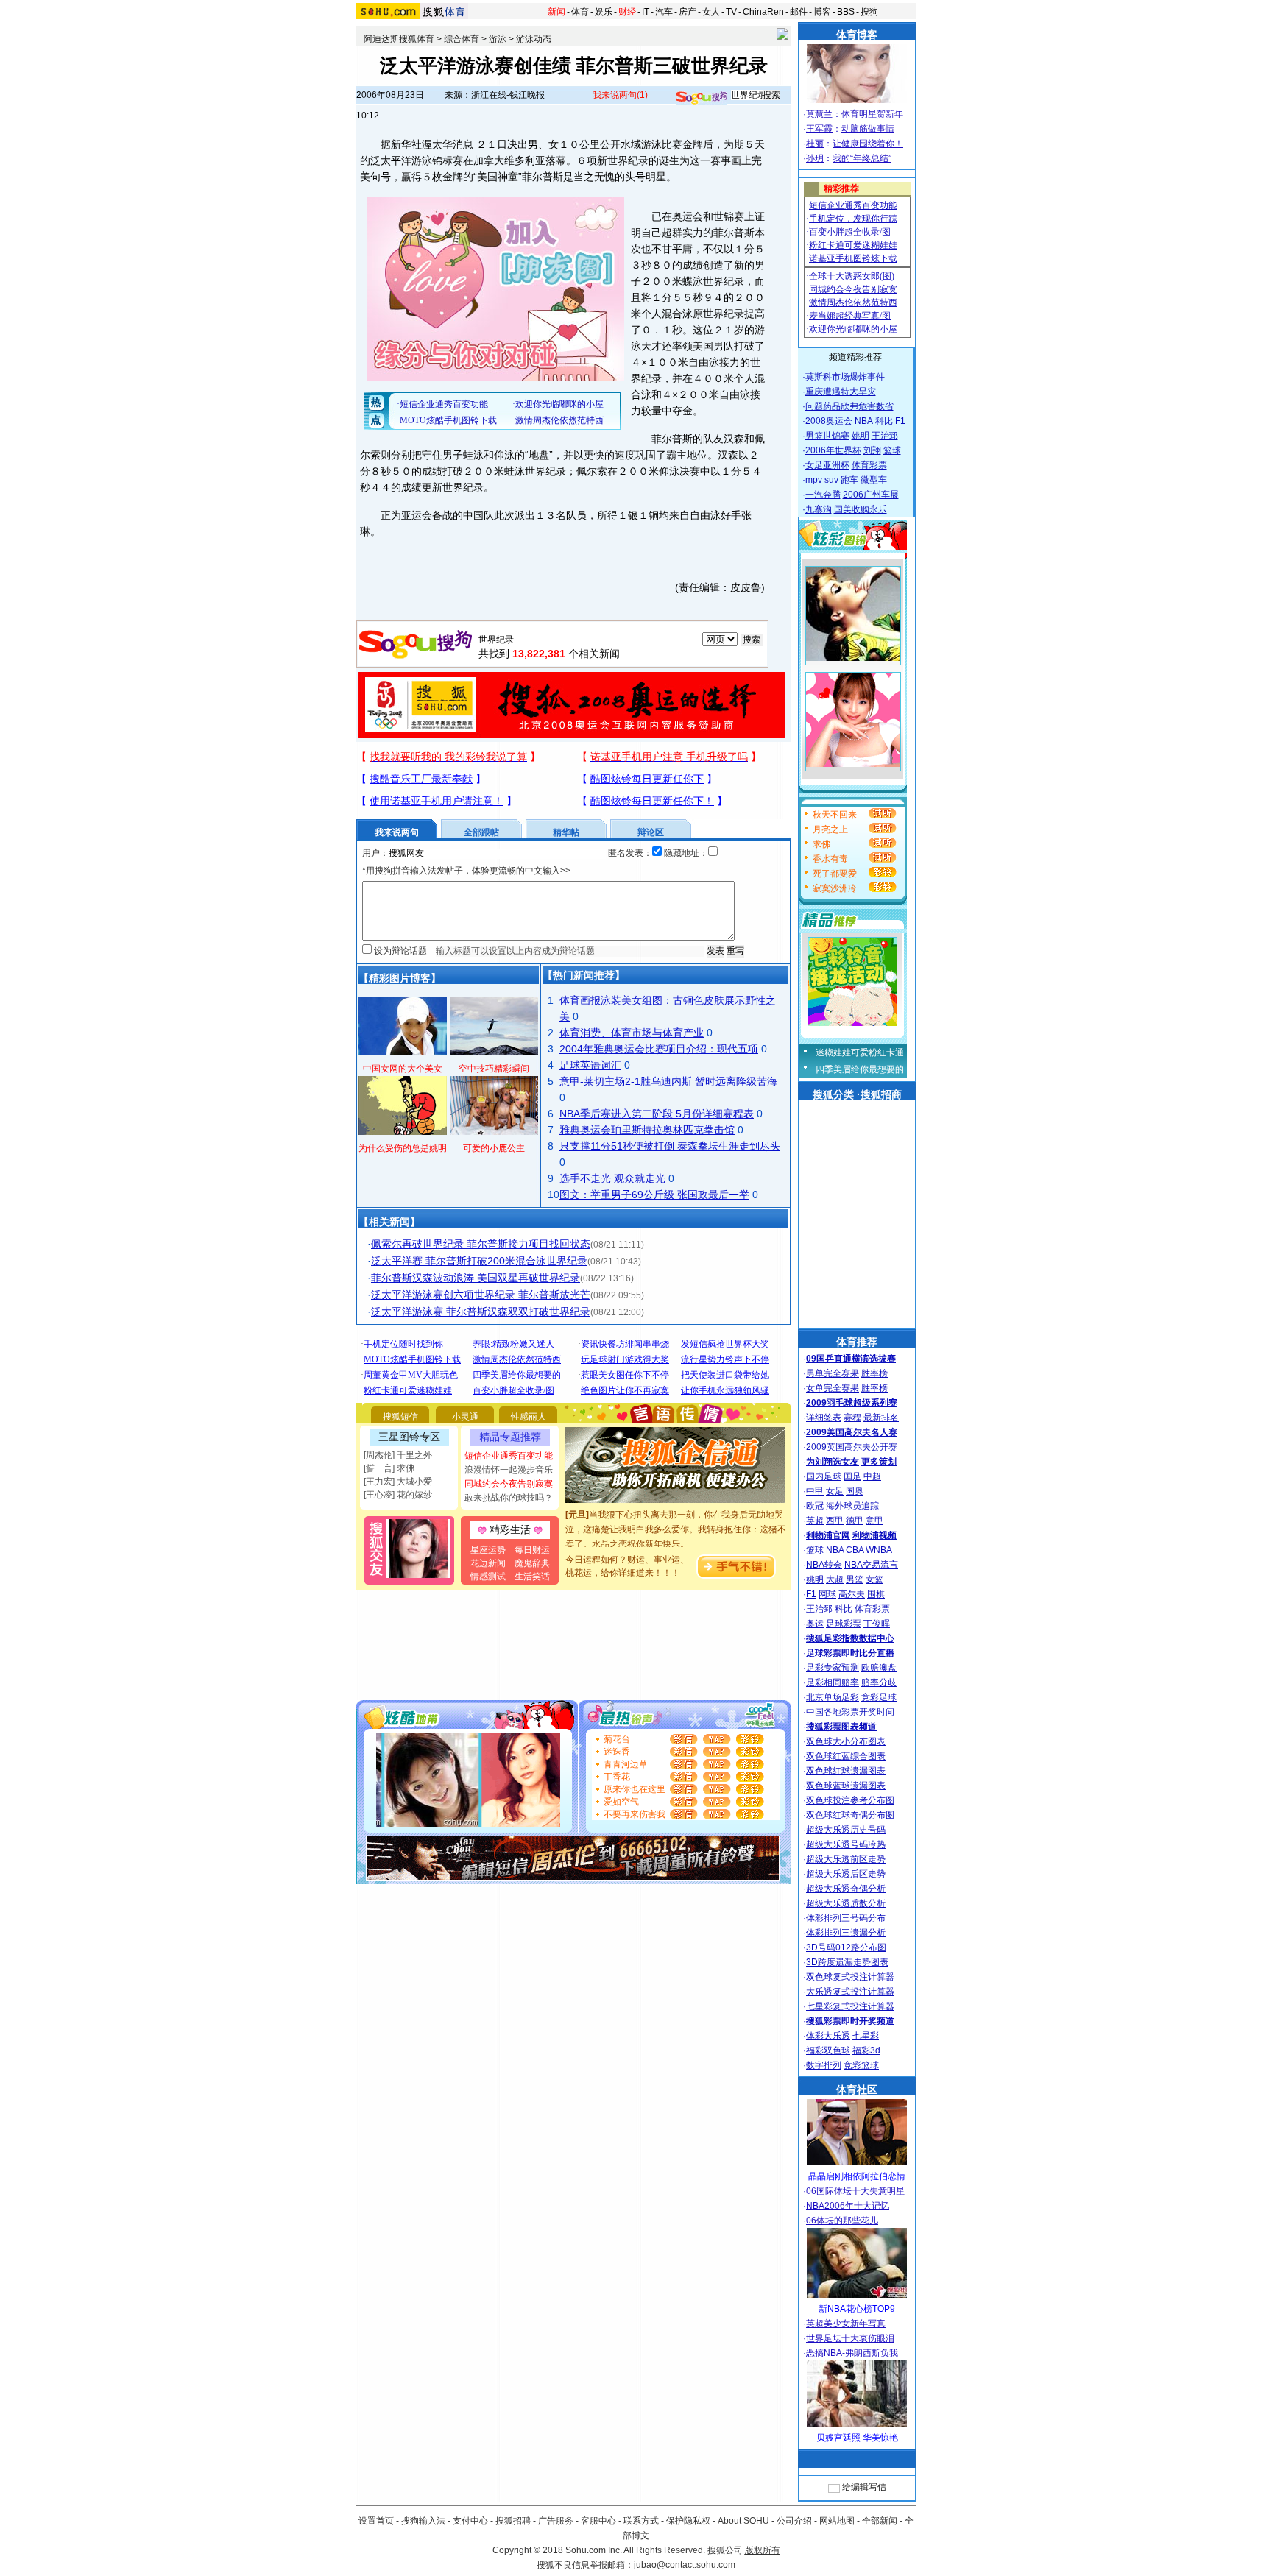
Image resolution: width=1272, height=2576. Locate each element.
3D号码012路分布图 (846, 1947)
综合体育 (462, 39)
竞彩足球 (879, 1697)
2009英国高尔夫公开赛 (852, 1447)
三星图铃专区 (409, 1437)
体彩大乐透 (828, 2036)
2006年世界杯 (833, 450)
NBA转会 (824, 1565)
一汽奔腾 (823, 495)
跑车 (849, 480)
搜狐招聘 (513, 2521)
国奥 (855, 1491)
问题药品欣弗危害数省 (849, 406)
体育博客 (857, 35)
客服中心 (598, 2521)
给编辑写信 (864, 2487)
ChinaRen (763, 12)
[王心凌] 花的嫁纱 (398, 1495)
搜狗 (869, 12)
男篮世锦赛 (827, 436)
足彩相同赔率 (833, 1682)
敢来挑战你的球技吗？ (509, 1498)
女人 (711, 12)
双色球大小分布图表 (846, 1741)
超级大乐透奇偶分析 (846, 1889)
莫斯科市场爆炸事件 (845, 377)
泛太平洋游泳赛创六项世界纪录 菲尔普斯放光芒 (481, 1295)
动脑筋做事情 (868, 129)
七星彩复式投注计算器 (850, 2006)
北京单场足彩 (833, 1697)
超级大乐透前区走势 (846, 1859)
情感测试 (488, 1577)
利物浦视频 (875, 1535)
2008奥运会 (829, 421)
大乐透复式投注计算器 (850, 1992)
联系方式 (641, 2521)
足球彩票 (844, 1624)
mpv (814, 480)
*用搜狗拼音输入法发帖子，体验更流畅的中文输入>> (466, 871)
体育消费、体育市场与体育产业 (632, 1033)
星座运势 (488, 1550)
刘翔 (872, 450)
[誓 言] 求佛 (389, 1468)
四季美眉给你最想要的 (860, 1069)
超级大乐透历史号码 (846, 1830)
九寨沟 (819, 509)
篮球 (892, 450)
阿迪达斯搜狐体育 (399, 39)
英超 (815, 1521)
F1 (900, 421)
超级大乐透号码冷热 (846, 1844)
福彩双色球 (828, 2050)
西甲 (835, 1521)
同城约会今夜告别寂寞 (509, 1484)
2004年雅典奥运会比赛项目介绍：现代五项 (659, 1049)
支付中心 (470, 2521)
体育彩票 (869, 465)
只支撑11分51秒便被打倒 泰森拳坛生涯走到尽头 (670, 1146)
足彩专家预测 (833, 1668)
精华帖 (566, 832)
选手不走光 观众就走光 (612, 1178)
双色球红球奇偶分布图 (850, 1815)
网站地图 (837, 2521)
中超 (872, 1476)
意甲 (875, 1521)
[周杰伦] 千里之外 (398, 1455)
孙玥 (815, 158)
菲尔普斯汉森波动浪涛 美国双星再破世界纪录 (476, 1278)
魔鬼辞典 (532, 1563)
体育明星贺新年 (872, 114)
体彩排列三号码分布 (846, 1918)
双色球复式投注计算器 (850, 1977)
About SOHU (743, 2521)
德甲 (855, 1521)
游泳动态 (534, 39)
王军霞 (819, 129)
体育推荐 (857, 1342)
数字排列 (824, 2065)
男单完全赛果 (833, 1373)
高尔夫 (852, 1594)
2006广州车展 (871, 495)
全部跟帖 (481, 832)
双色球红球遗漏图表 (846, 1771)
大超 (835, 1579)
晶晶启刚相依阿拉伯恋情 (857, 2176)
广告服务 (556, 2521)
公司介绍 (794, 2521)
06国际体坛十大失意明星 (855, 2191)
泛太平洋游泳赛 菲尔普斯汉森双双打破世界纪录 (481, 1312)
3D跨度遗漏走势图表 (847, 1962)
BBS (846, 12)
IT (646, 12)
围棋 (876, 1594)
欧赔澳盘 (879, 1668)
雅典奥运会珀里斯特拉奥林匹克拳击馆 (647, 1130)
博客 (822, 12)
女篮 (875, 1579)
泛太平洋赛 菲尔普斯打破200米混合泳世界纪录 (479, 1261)
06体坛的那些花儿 (842, 2221)
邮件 (799, 12)
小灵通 (465, 1417)
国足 (852, 1476)
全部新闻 (880, 2521)
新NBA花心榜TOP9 (857, 2309)
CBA (855, 1550)
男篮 (855, 1579)
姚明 (861, 436)
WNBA (879, 1550)
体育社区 (857, 2090)
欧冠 (815, 1506)
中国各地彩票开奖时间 (850, 1712)
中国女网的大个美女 (403, 1069)
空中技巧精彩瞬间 (494, 1069)
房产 (688, 12)
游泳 (498, 39)
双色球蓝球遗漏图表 (846, 1786)
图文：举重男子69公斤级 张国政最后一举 (654, 1195)
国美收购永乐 (861, 509)
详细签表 (824, 1418)
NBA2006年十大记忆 (848, 2206)
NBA (864, 421)
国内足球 (824, 1476)
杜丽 (815, 144)
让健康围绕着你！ (868, 144)
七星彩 (866, 2036)
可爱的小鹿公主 (494, 1148)
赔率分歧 (879, 1682)
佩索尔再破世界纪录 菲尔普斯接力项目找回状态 (481, 1244)
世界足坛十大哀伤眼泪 (850, 2338)
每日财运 (532, 1550)
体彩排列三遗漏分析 (846, 1933)
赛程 (852, 1418)
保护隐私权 (688, 2521)
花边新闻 (488, 1563)
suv (831, 480)
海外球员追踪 (852, 1506)
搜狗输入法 (423, 2521)
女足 (835, 1491)
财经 (627, 12)
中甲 (815, 1491)
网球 (827, 1594)
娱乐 (604, 12)
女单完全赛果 (833, 1388)
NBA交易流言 (871, 1565)
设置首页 (376, 2521)
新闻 (556, 12)
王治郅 (885, 436)
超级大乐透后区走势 (846, 1874)
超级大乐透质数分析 (846, 1903)
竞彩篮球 (861, 2065)
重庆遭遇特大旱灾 (841, 392)
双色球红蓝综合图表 (846, 1756)
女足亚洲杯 (827, 465)
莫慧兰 (819, 114)
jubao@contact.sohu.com (685, 2565)
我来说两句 (620, 95)
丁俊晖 (877, 1624)
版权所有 (763, 2550)
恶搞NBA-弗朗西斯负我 (852, 2353)
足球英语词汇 (590, 1065)
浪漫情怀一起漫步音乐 (509, 1470)
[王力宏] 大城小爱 (398, 1482)
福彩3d (866, 2050)
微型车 (874, 480)
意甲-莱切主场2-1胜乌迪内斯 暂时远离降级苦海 (668, 1081)
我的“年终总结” (862, 158)
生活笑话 (532, 1577)
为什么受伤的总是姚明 (403, 1148)
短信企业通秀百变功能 (509, 1456)
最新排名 (881, 1418)
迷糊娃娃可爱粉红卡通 (860, 1052)
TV (731, 12)
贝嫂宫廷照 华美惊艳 (857, 2438)
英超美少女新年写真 (846, 2324)
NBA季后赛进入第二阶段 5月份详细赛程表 (657, 1114)
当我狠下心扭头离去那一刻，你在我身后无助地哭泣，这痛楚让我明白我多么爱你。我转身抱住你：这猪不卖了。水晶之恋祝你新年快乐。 (676, 1512)
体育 (580, 12)
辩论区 (651, 832)
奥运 (815, 1624)
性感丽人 (529, 1417)
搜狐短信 (400, 1417)
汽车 (664, 12)
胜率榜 (875, 1373)
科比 (884, 421)
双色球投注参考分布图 (850, 1800)
